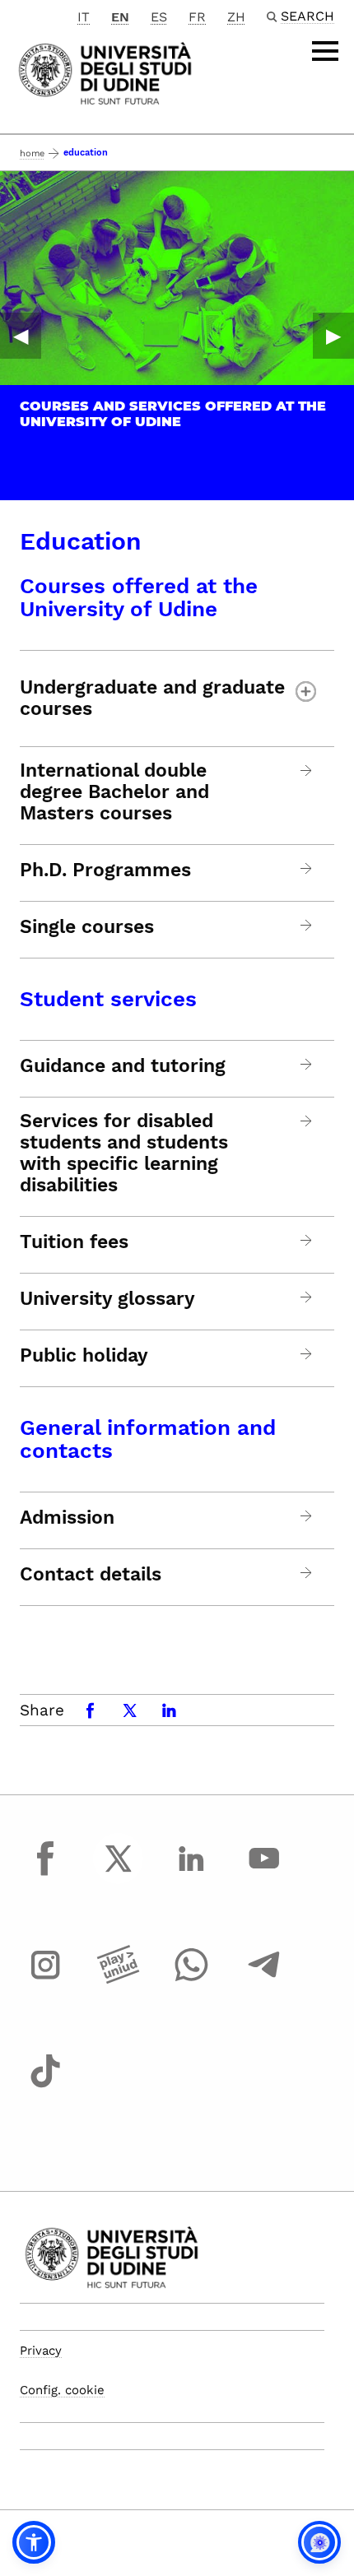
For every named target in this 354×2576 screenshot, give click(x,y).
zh (236, 17)
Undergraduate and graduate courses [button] (152, 698)
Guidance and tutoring (123, 1066)
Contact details (91, 1575)
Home (32, 153)
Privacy (41, 2351)
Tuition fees (74, 1242)
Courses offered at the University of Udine (139, 597)
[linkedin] (191, 1873)
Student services (108, 999)
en (120, 17)
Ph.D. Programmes (105, 870)
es (159, 17)
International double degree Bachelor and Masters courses (114, 792)
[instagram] (45, 1980)
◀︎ (21, 336)
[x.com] (119, 1873)
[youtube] (264, 1873)
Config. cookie (62, 2390)
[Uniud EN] (105, 72)
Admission (67, 1518)
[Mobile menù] (325, 51)
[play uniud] (119, 1980)
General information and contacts (148, 1439)
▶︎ (333, 336)
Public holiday (84, 1356)
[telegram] (264, 1980)
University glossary (107, 1299)
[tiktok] (45, 2086)
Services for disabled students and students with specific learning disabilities (124, 1153)
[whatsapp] (191, 1980)
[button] (34, 2542)
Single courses (87, 927)
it (84, 17)
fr (197, 17)
